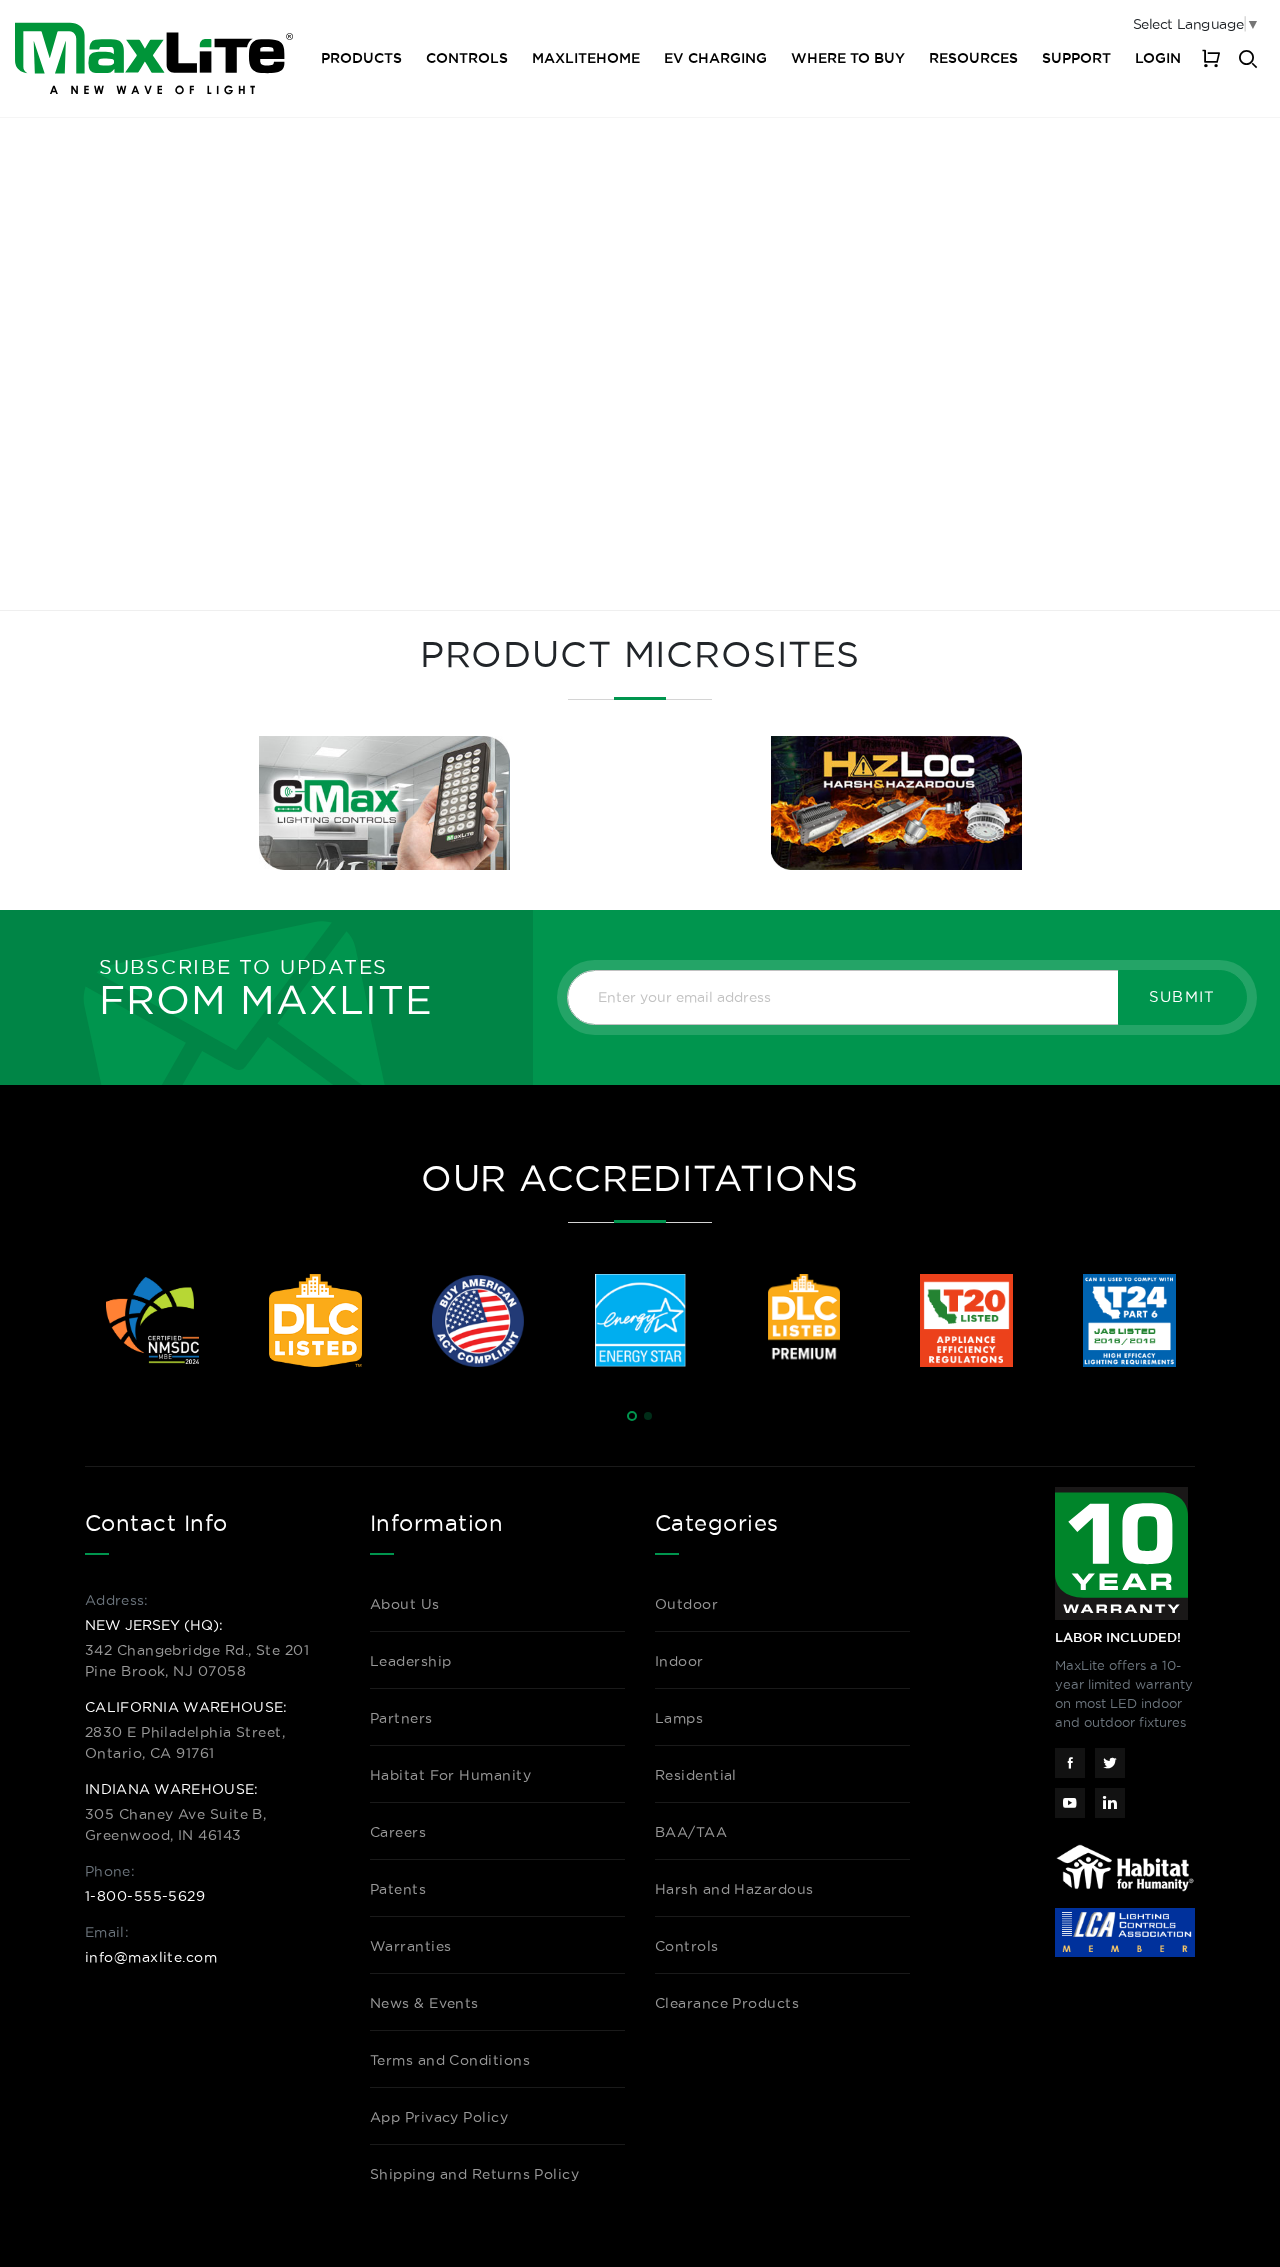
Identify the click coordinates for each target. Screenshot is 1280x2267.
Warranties (411, 1946)
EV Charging (715, 58)
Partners (401, 1718)
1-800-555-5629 (145, 1896)
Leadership (411, 1661)
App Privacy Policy (439, 2117)
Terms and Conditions (450, 2060)
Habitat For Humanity (450, 1775)
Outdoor (686, 1604)
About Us (405, 1604)
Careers (398, 1832)
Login (1158, 58)
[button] (632, 1416)
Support (1076, 58)
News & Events (424, 2003)
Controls (467, 58)
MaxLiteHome (586, 58)
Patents (398, 1889)
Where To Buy (848, 58)
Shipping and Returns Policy (474, 2174)
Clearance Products (727, 2003)
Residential (696, 1775)
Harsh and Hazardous (734, 1889)
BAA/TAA (691, 1832)
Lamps (679, 1718)
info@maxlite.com (151, 1957)
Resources (973, 58)
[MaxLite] (154, 58)
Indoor (679, 1661)
